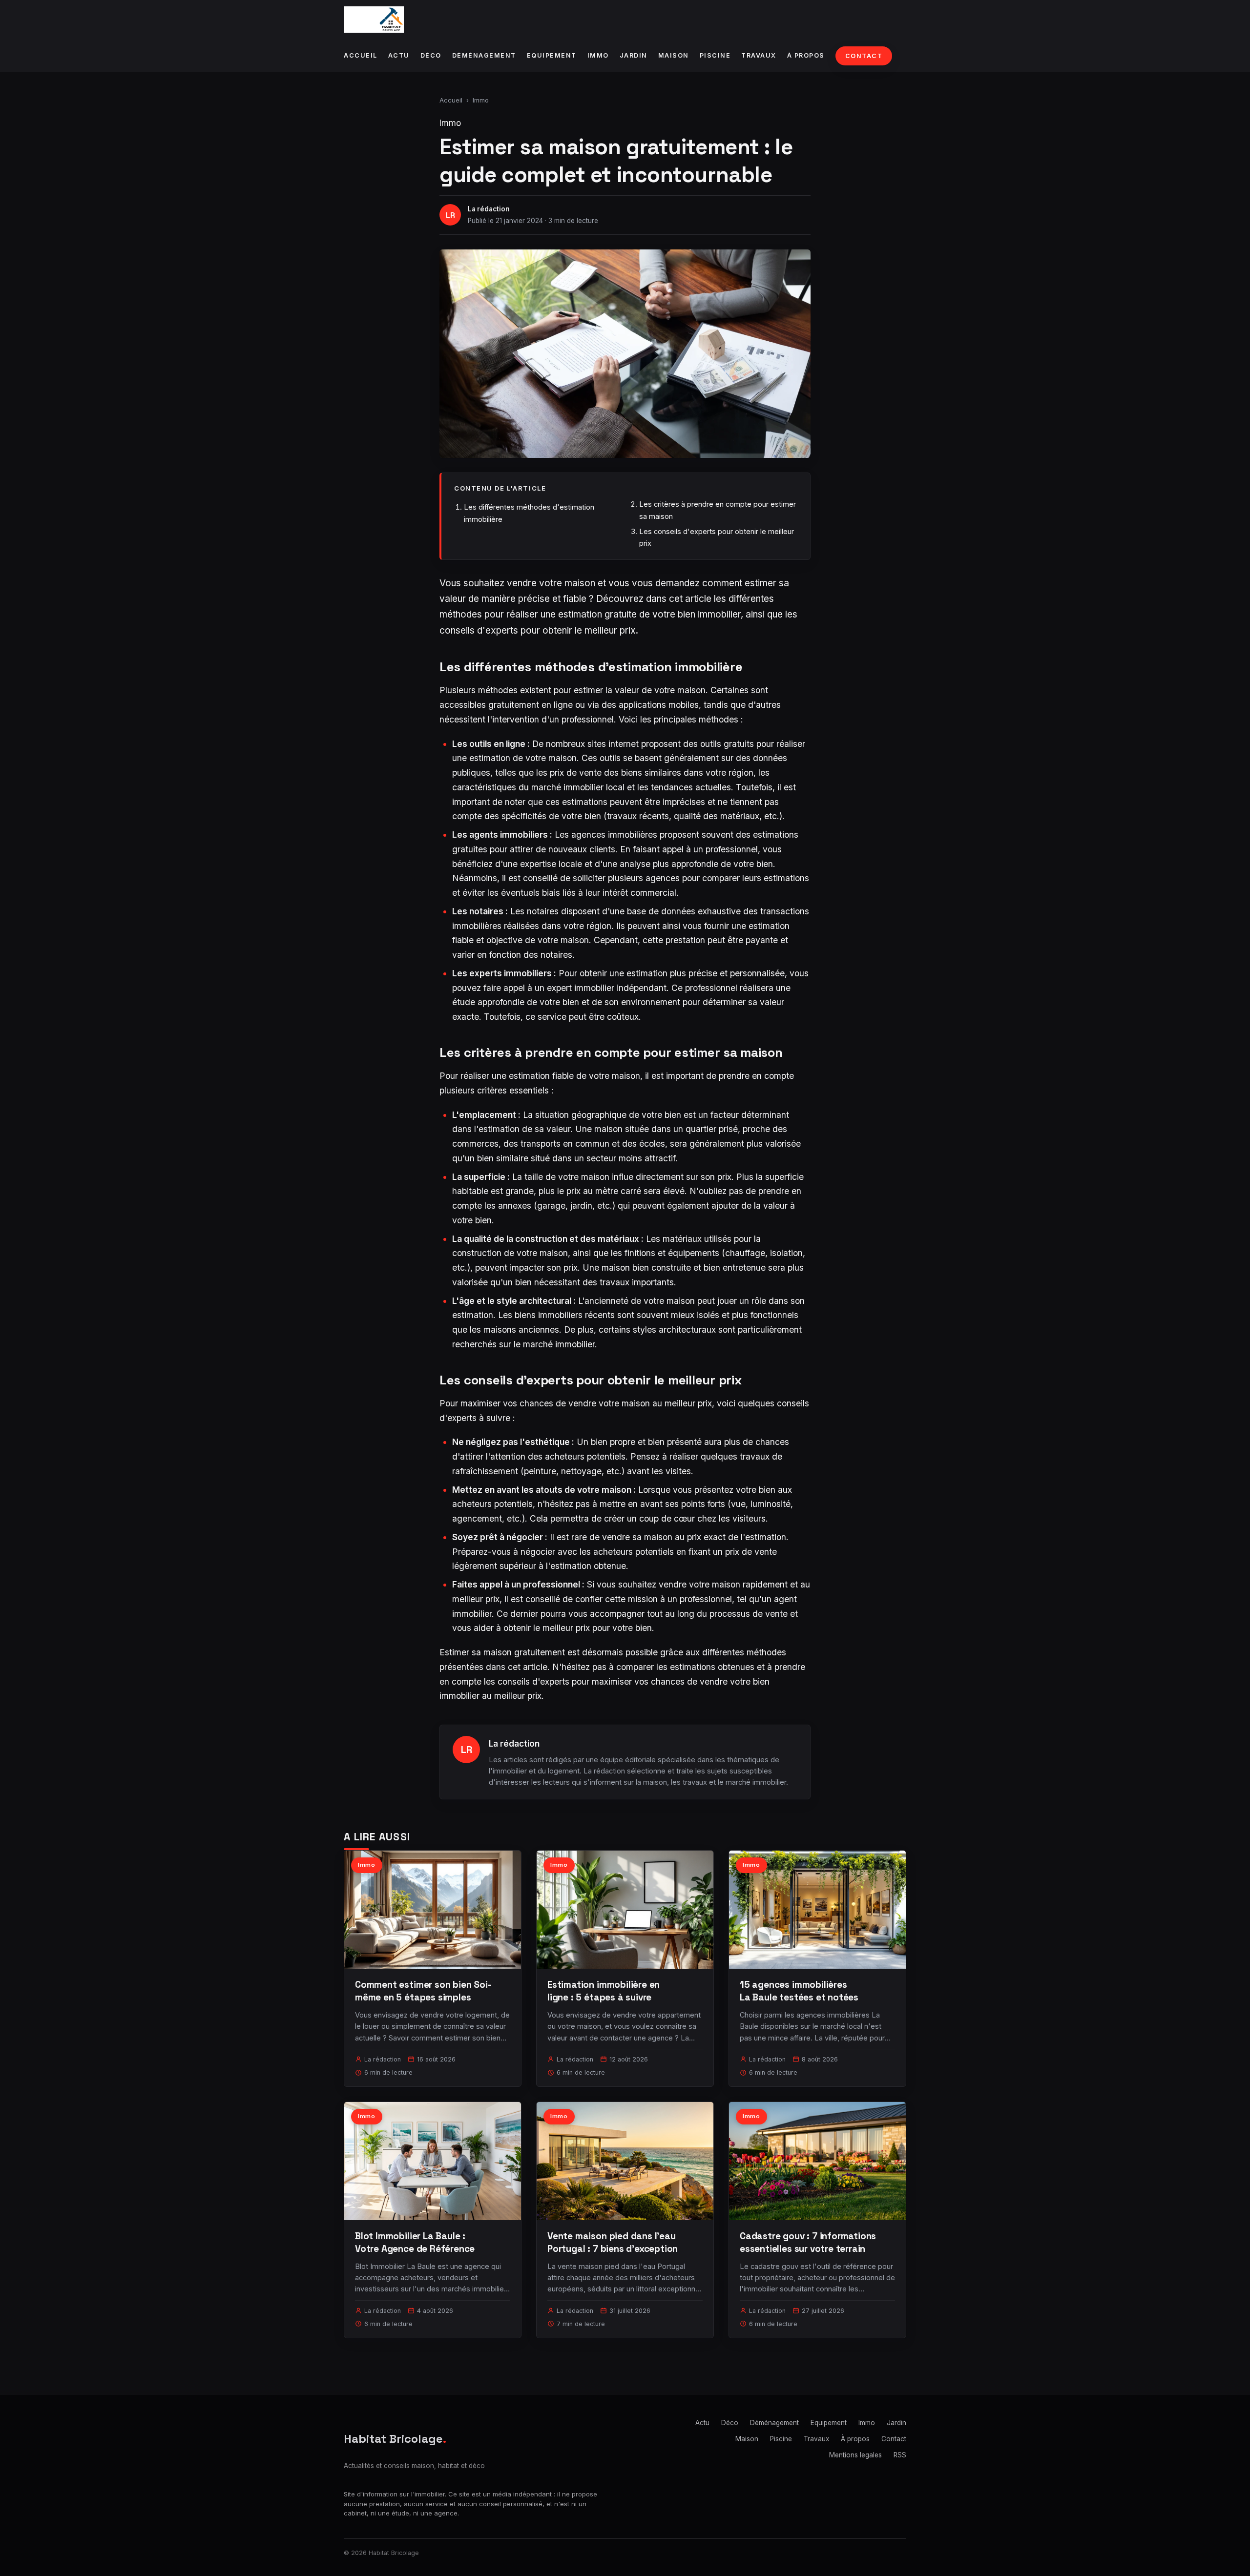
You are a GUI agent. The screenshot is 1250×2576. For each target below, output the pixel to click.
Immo (598, 55)
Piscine (715, 55)
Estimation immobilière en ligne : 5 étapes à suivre (604, 1991)
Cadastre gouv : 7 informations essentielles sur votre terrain (808, 2242)
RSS (900, 2455)
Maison (674, 55)
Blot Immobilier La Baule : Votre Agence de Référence (415, 2242)
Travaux (759, 55)
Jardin (634, 55)
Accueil (361, 55)
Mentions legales (855, 2455)
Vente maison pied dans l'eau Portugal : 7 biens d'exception (613, 2242)
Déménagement (484, 55)
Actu (399, 55)
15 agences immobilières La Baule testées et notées (799, 1991)
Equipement (552, 55)
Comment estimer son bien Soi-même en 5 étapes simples (423, 1991)
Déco (431, 55)
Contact (864, 56)
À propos (806, 55)
